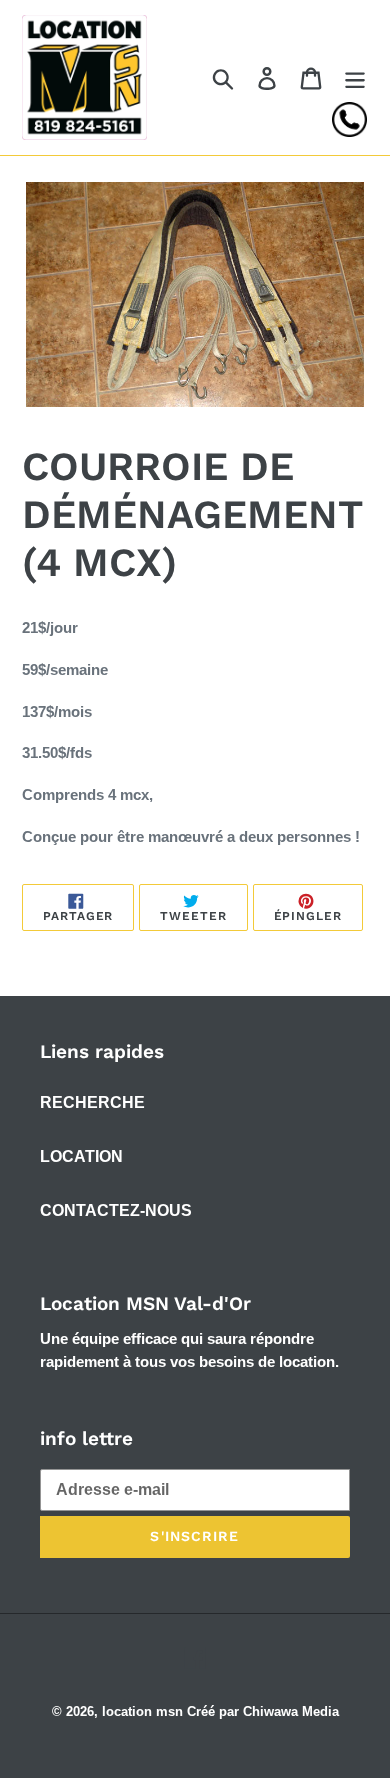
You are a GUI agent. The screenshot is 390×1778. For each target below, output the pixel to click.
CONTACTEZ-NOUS (116, 1210)
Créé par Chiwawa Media (263, 1711)
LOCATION (81, 1156)
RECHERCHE (92, 1102)
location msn (142, 1711)
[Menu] (355, 77)
